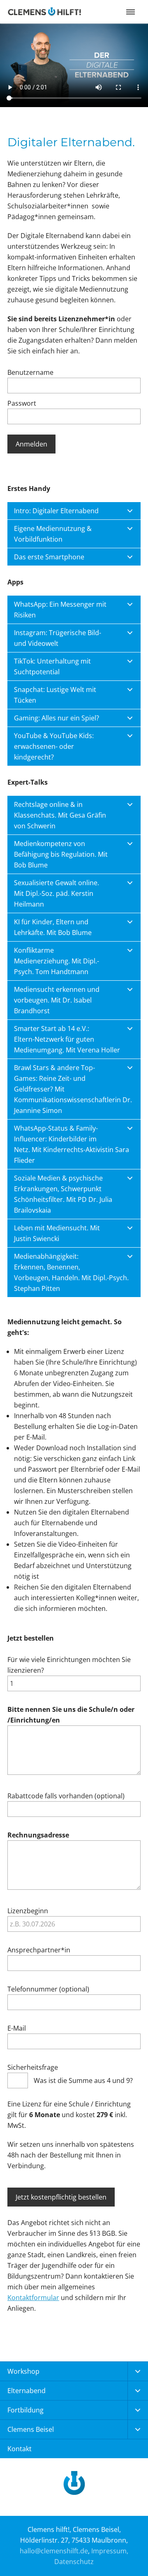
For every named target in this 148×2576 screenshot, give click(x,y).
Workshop (23, 2371)
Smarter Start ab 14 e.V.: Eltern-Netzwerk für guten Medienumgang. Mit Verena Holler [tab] (67, 1039)
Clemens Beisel (31, 2429)
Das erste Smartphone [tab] (49, 557)
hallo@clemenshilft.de (54, 2551)
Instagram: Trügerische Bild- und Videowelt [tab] (58, 638)
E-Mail (17, 2028)
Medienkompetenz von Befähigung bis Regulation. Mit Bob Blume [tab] (61, 854)
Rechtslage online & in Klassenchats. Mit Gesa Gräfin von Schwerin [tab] (60, 815)
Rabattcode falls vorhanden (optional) (66, 1796)
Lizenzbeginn (28, 1911)
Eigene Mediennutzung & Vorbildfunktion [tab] (53, 534)
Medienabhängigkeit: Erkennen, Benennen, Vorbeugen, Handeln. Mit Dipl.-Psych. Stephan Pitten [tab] (71, 1272)
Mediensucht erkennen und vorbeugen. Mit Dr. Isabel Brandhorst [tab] (57, 1000)
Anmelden (31, 444)
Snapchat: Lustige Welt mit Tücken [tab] (55, 695)
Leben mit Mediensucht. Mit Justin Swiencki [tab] (57, 1233)
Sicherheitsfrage (33, 2067)
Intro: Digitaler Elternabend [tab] (56, 511)
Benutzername (30, 372)
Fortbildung (25, 2410)
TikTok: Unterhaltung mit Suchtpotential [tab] (52, 666)
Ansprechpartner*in (39, 1950)
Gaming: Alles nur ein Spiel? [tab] (57, 718)
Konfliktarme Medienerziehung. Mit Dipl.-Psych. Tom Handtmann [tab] (57, 961)
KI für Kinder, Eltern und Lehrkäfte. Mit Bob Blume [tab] (53, 927)
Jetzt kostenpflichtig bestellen (61, 2197)
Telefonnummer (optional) (48, 1989)
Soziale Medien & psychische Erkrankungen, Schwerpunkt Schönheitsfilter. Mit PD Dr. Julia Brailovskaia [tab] (63, 1194)
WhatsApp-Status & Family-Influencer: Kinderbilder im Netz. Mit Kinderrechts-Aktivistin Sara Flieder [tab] (72, 1144)
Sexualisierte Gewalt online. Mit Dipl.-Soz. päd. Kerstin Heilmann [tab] (57, 893)
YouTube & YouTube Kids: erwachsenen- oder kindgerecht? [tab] (54, 746)
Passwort (22, 403)
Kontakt (20, 2449)
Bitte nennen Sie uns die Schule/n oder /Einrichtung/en (71, 1715)
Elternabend (27, 2391)
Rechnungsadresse (38, 1835)
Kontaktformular (33, 2298)
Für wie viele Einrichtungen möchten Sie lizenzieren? (69, 1665)
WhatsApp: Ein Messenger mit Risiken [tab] (60, 610)
